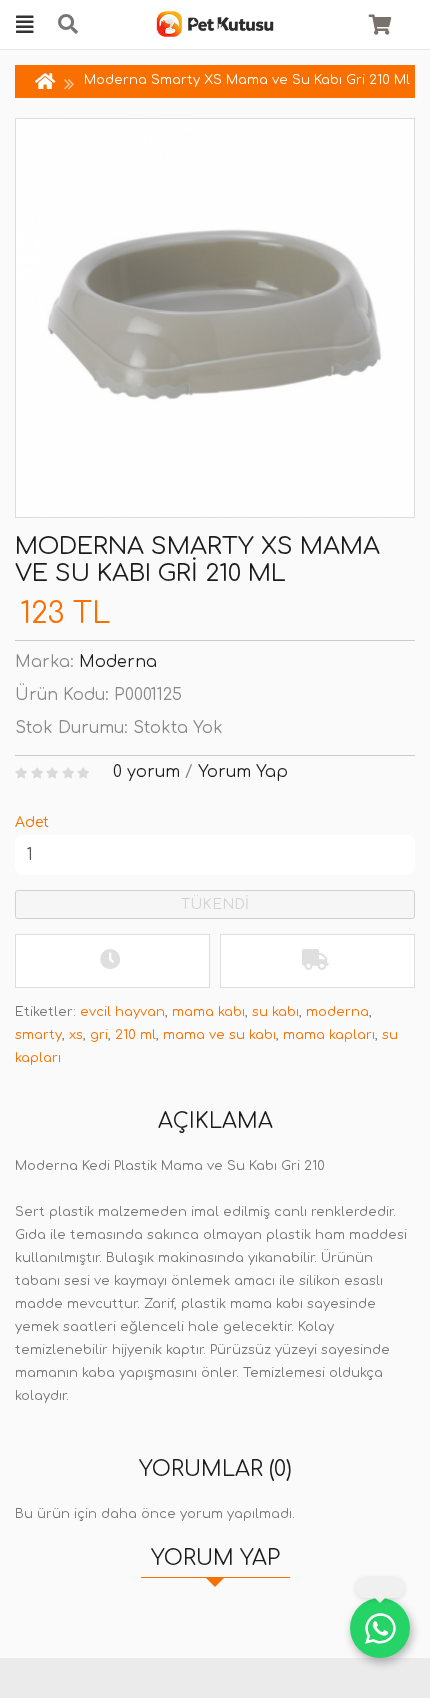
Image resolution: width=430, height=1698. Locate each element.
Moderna (118, 662)
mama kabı (208, 1012)
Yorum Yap (243, 772)
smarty (38, 1035)
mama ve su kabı (219, 1035)
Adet (32, 822)
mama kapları (329, 1035)
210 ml (135, 1035)
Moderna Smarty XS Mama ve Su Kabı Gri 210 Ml (247, 80)
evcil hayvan (122, 1012)
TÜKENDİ (215, 904)
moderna (337, 1012)
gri (99, 1035)
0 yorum (146, 772)
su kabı (275, 1012)
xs (76, 1035)
